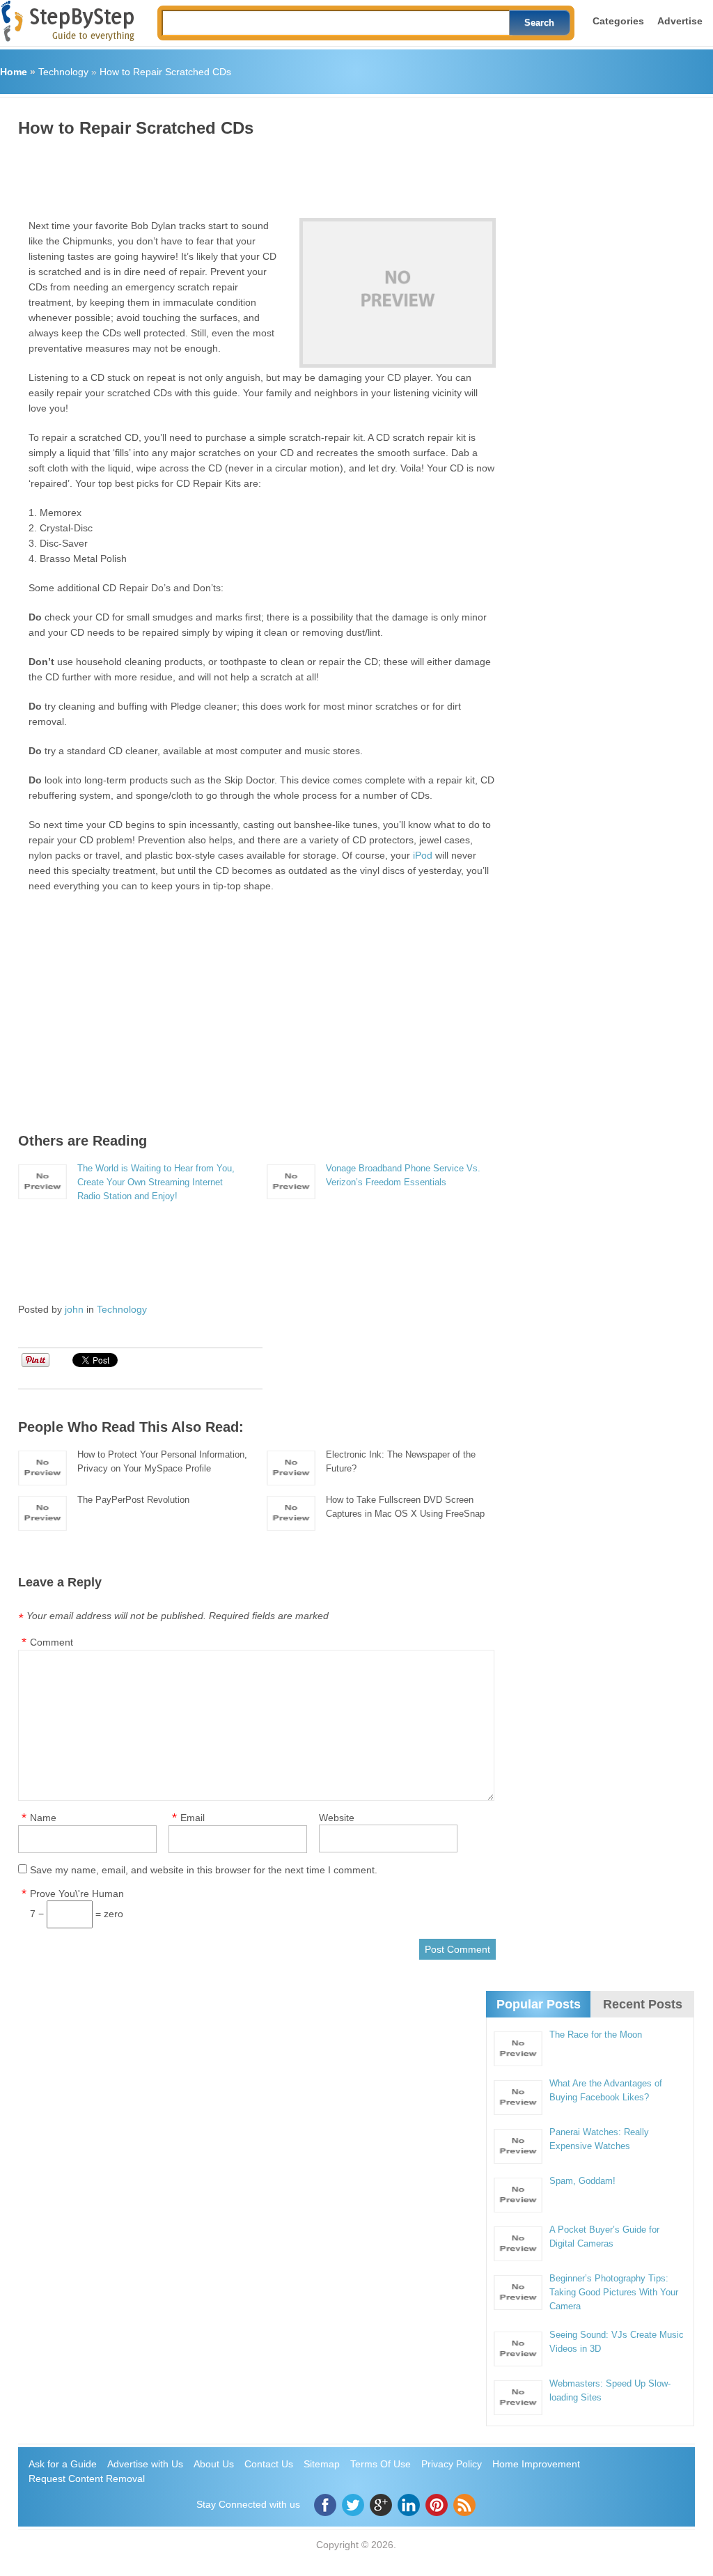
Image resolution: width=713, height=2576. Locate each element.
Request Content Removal (87, 2479)
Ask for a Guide (63, 2464)
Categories (618, 21)
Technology (63, 72)
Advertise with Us (145, 2464)
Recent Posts (643, 2004)
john (74, 1309)
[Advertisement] (272, 173)
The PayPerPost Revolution (133, 1500)
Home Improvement (536, 2464)
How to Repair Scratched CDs (165, 72)
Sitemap (322, 2464)
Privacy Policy (452, 2464)
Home (14, 72)
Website (337, 1818)
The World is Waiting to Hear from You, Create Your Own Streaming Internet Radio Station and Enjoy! (156, 1182)
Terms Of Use (381, 2464)
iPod (423, 855)
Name (43, 1818)
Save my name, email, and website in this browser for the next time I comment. (204, 1870)
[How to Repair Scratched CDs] (398, 293)
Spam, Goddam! (582, 2181)
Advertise (680, 21)
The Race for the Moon (596, 2035)
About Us (214, 2464)
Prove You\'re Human (77, 1894)
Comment (52, 1642)
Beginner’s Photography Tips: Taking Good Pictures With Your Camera (614, 2292)
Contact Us (269, 2464)
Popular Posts (539, 2004)
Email (193, 1818)
